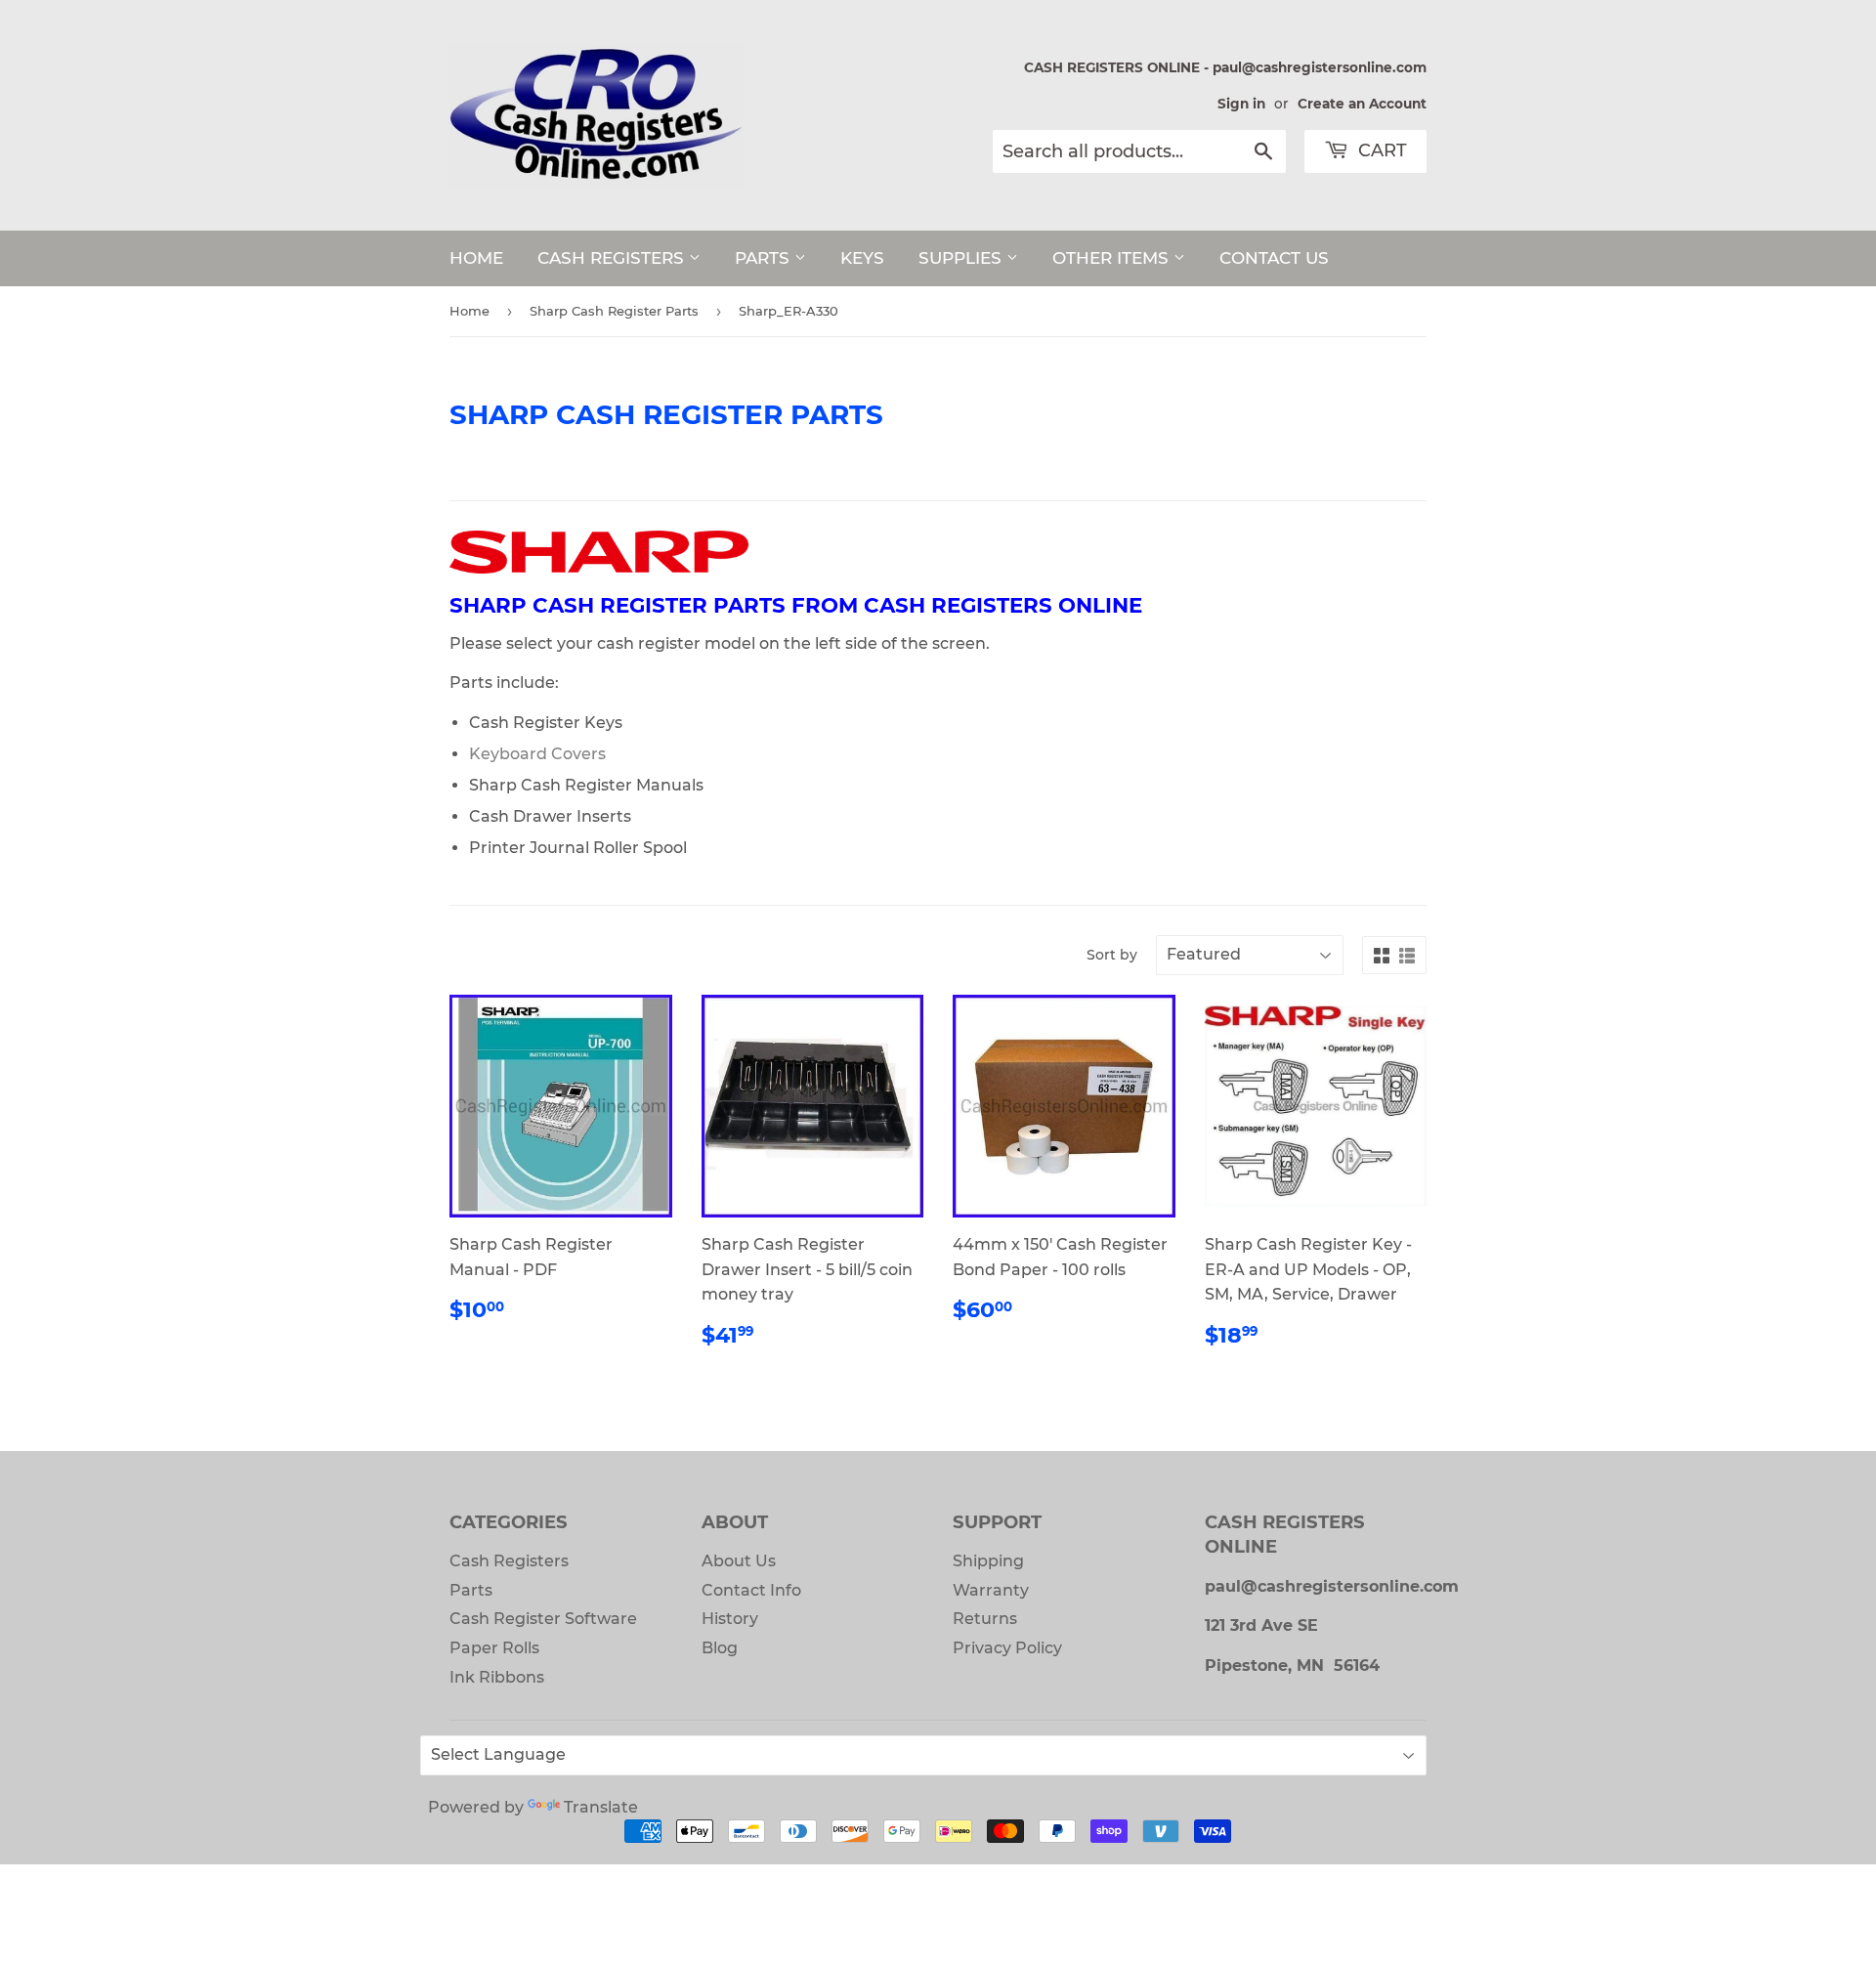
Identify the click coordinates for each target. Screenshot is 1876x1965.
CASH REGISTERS (613, 258)
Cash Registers (509, 1561)
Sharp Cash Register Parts (614, 311)
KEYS (862, 258)
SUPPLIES (962, 258)
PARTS (765, 258)
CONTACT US (1274, 258)
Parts (471, 1590)
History (730, 1619)
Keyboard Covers (537, 754)
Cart (1380, 150)
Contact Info (751, 1590)
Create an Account (1362, 104)
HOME (476, 258)
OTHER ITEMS (1113, 258)
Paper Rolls (494, 1648)
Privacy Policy (1007, 1648)
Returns (985, 1619)
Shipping (988, 1561)
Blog (720, 1648)
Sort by (1112, 955)
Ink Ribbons (497, 1677)
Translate (601, 1807)
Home (469, 311)
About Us (739, 1561)
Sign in (1241, 104)
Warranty (991, 1590)
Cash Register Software (543, 1619)
